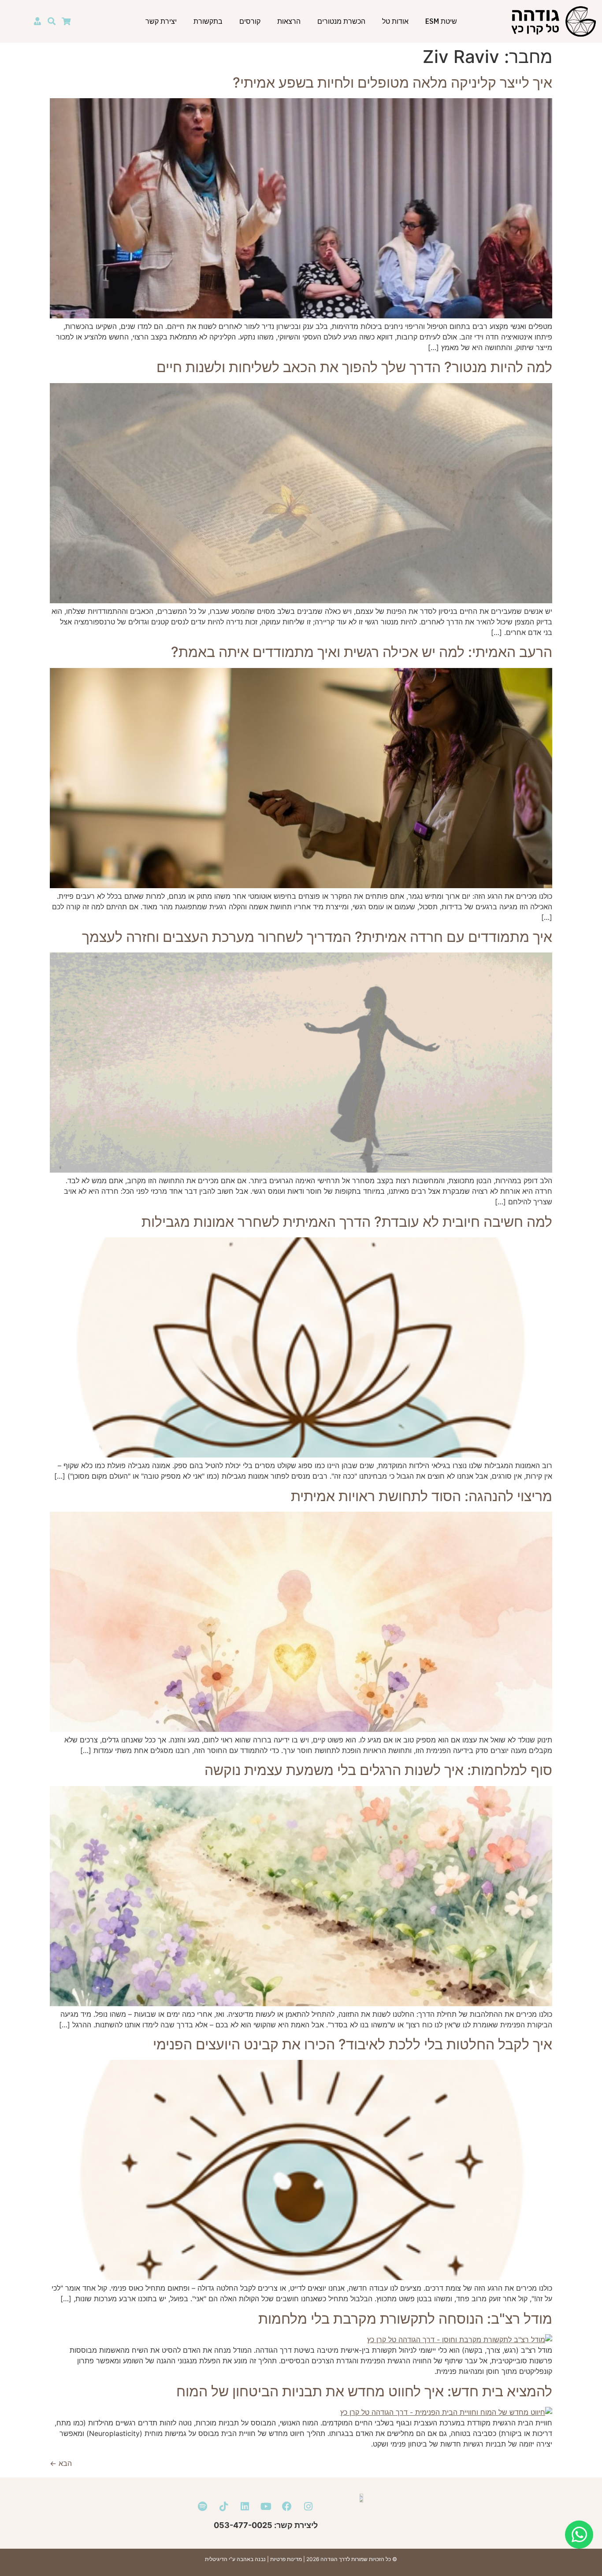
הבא (61, 2463)
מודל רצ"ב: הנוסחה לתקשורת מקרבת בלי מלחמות (405, 2319)
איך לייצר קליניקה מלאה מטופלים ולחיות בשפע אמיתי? (392, 83)
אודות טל (395, 21)
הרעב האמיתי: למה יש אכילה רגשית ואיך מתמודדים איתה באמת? (362, 652)
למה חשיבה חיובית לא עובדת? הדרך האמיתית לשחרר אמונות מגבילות (347, 1222)
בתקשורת (208, 21)
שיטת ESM (441, 21)
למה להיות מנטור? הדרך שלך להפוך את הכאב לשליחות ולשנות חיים (354, 367)
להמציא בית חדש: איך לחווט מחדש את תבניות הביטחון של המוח (364, 2391)
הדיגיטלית (216, 2559)
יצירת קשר (161, 21)
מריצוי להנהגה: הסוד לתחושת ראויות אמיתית (422, 1496)
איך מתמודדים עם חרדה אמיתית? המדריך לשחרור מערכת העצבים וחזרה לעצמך (317, 937)
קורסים (250, 21)
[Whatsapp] (579, 2535)
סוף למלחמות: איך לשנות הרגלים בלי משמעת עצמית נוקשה (378, 1770)
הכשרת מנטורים (341, 21)
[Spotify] (202, 2506)
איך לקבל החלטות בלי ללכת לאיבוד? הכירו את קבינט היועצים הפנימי (353, 2044)
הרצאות (289, 21)
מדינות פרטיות (286, 2559)
